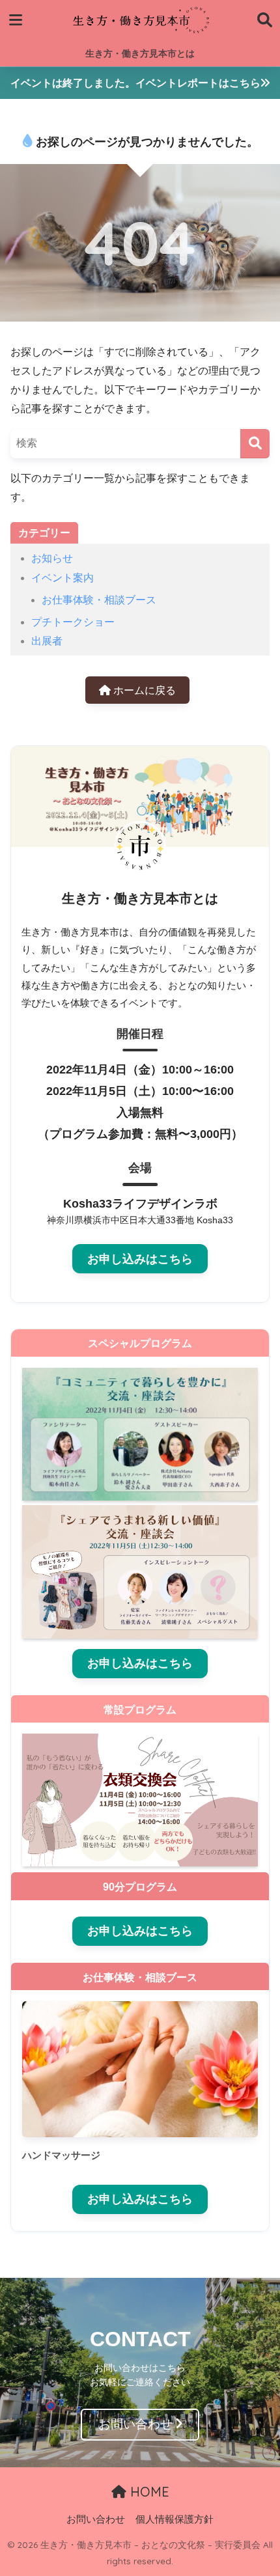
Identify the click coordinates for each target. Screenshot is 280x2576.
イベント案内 (63, 578)
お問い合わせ (135, 2424)
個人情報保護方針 (175, 2519)
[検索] (255, 444)
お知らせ (52, 558)
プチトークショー (73, 622)
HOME (148, 2492)
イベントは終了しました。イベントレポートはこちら (135, 83)
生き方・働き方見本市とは (140, 53)
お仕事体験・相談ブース (99, 600)
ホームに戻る (143, 690)
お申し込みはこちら (140, 1259)
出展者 (47, 641)
